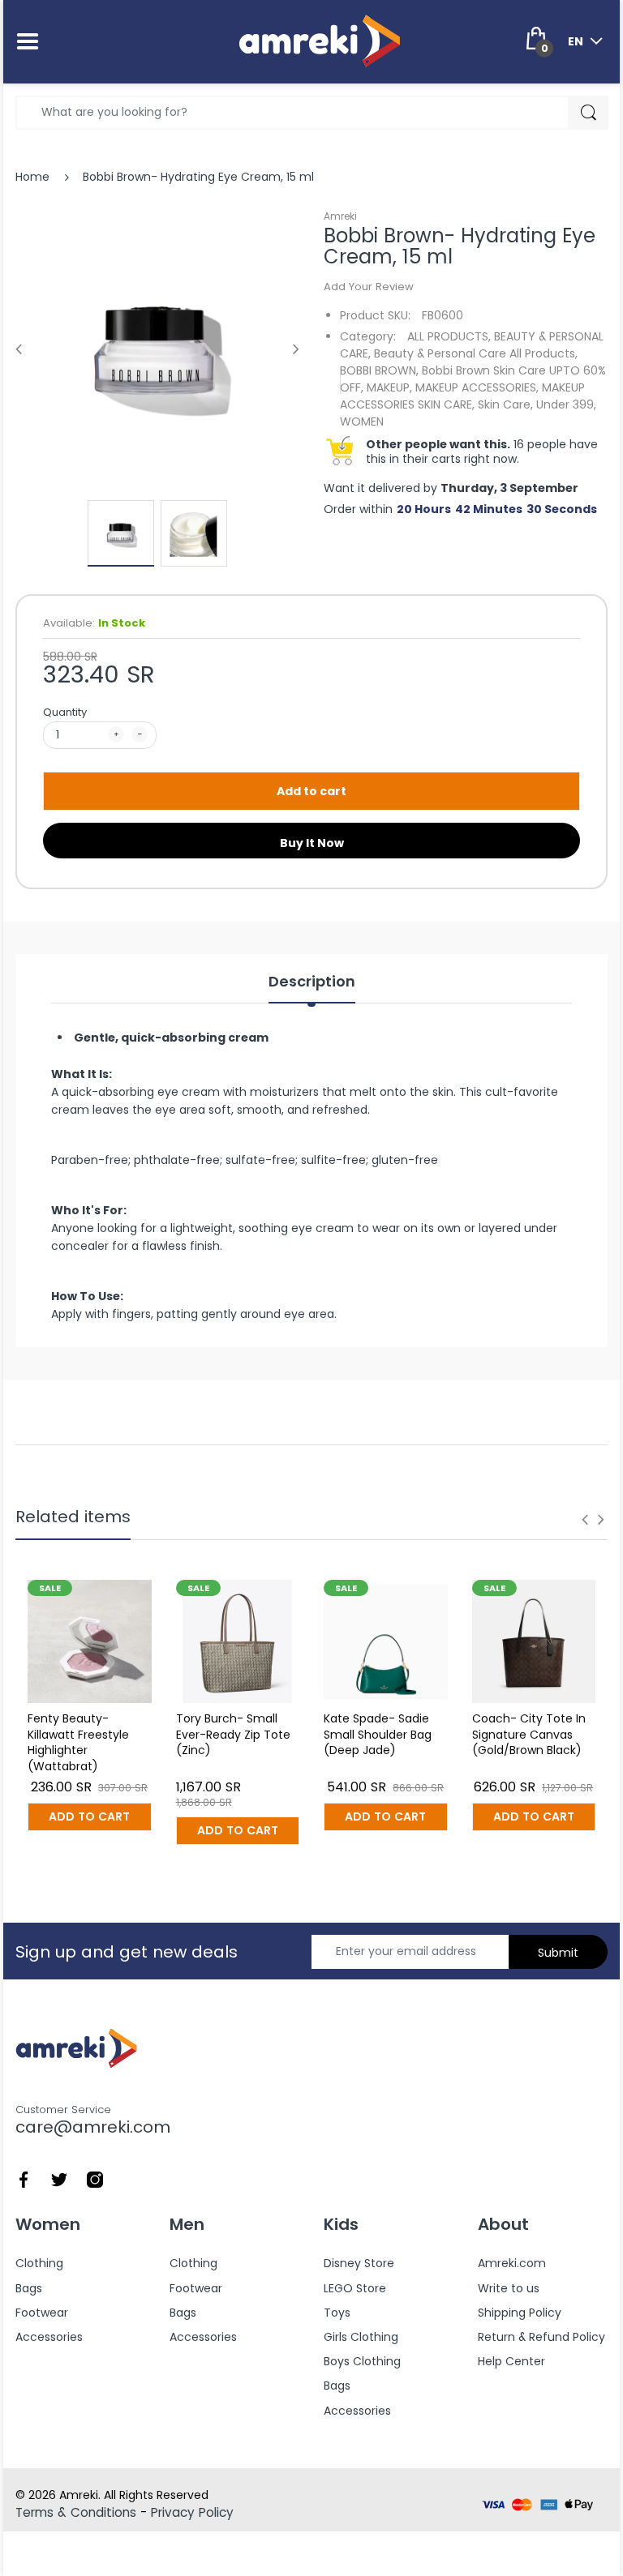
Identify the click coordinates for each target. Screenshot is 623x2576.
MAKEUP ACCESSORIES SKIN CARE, (462, 396)
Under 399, (566, 404)
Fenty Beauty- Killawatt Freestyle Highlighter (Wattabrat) (78, 1742)
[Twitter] (59, 2178)
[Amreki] (320, 41)
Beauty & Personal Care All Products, (476, 353)
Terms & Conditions (76, 2512)
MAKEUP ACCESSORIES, (477, 387)
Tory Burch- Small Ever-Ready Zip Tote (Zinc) (233, 1734)
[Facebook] (24, 2178)
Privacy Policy (192, 2512)
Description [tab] (312, 982)
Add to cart (311, 791)
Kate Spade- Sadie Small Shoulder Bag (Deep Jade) (378, 1734)
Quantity (65, 712)
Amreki (340, 216)
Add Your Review (369, 287)
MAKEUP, (389, 387)
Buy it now (312, 843)
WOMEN (362, 421)
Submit (558, 1953)
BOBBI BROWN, (379, 370)
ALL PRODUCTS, (449, 336)
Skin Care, (505, 404)
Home (32, 177)
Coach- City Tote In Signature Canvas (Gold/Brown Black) (529, 1734)
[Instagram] (95, 2178)
